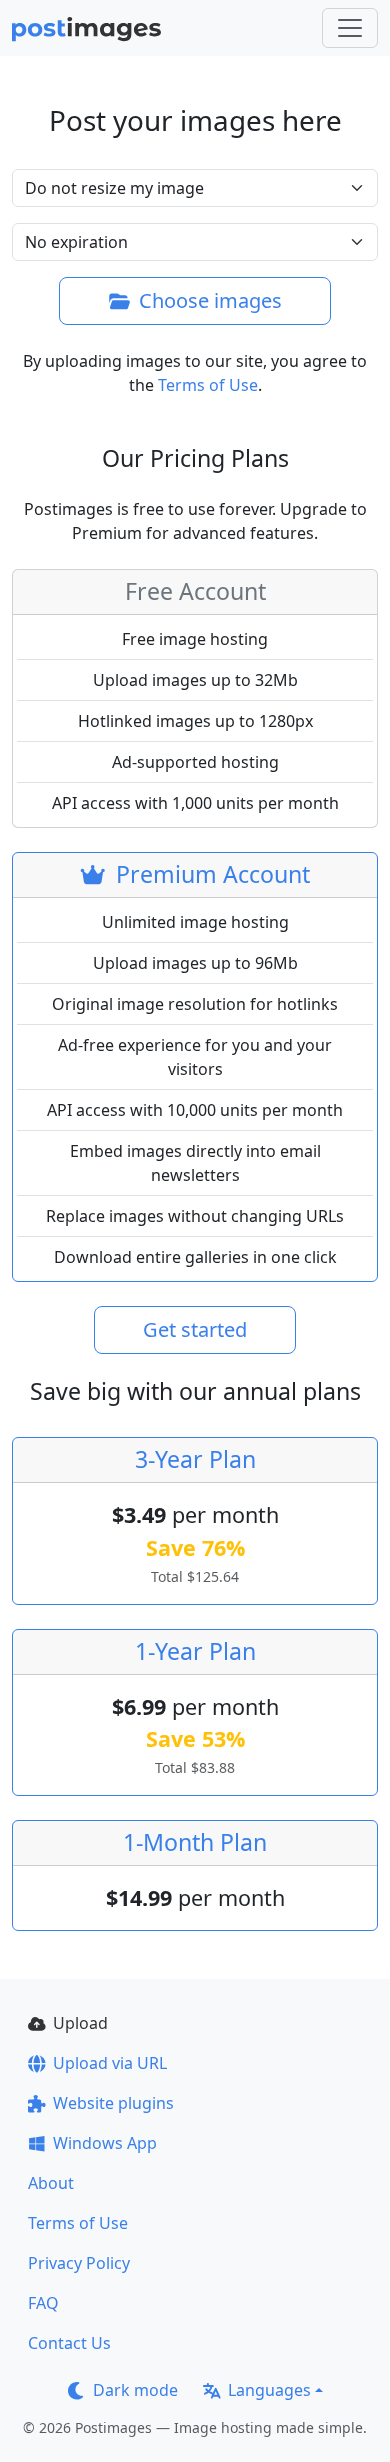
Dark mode (135, 2390)
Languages (269, 2390)
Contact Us (69, 2343)
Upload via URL (110, 2063)
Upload (80, 2023)
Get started (195, 1329)
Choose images (210, 300)
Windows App (105, 2143)
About (51, 2183)
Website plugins (113, 2103)
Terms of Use (208, 385)
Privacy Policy (79, 2263)
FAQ (43, 2303)
